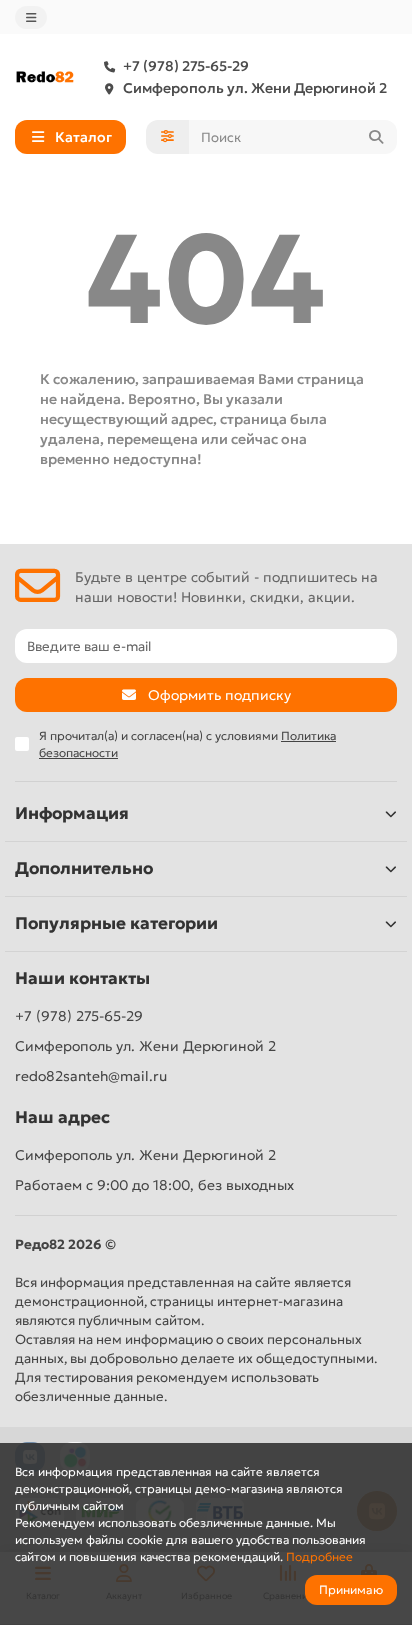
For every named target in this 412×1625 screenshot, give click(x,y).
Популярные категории (116, 923)
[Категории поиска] (167, 137)
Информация (72, 813)
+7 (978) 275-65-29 (186, 66)
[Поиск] (376, 137)
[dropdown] (31, 17)
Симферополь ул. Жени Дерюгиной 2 (255, 88)
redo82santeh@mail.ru (91, 1076)
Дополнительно (84, 868)
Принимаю (351, 1589)
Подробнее (319, 1556)
